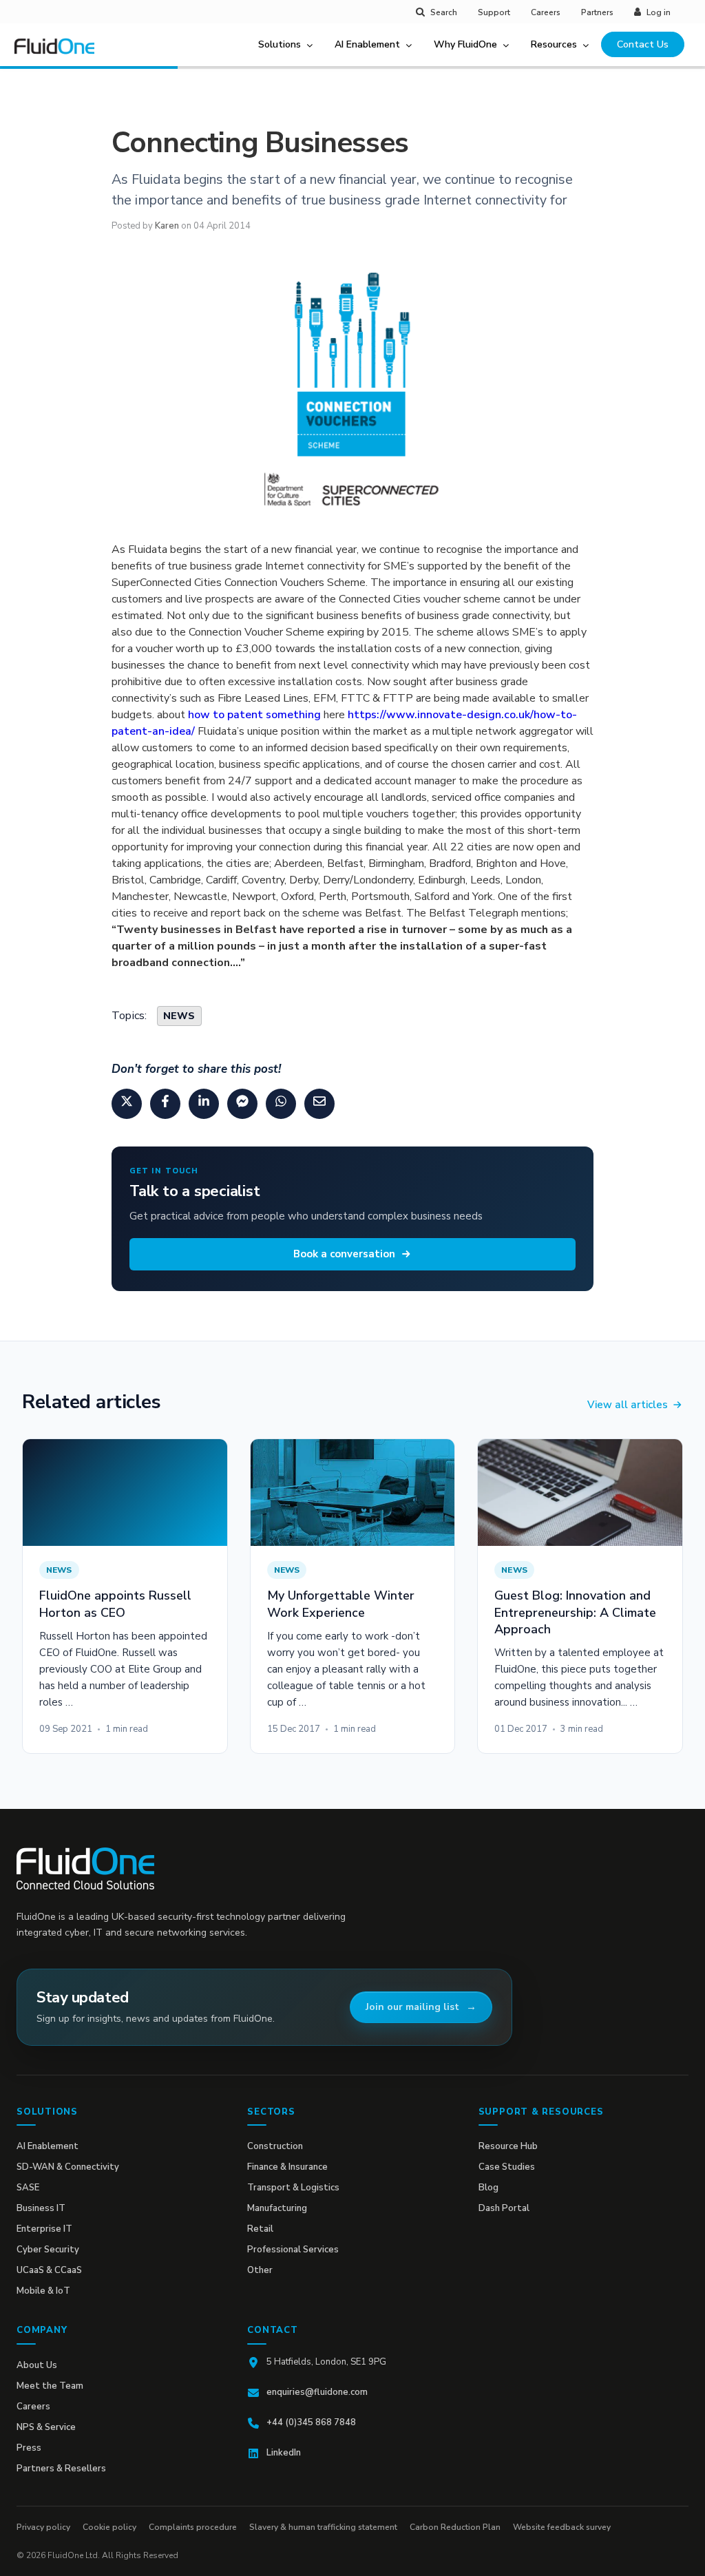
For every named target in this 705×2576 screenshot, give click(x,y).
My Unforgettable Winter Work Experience (341, 1604)
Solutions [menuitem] (280, 44)
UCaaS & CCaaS (49, 2270)
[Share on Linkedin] (204, 1104)
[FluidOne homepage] (85, 1868)
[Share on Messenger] (242, 1104)
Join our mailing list (412, 2007)
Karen (167, 226)
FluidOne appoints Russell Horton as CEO (115, 1604)
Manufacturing (277, 2208)
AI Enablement (48, 2146)
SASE (28, 2188)
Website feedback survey (562, 2527)
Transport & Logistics (293, 2188)
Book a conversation (344, 1254)
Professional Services (293, 2250)
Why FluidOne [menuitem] (465, 44)
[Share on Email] (319, 1104)
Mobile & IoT (43, 2291)
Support (494, 12)
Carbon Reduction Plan (455, 2527)
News (179, 1016)
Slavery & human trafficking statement (323, 2527)
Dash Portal (504, 2208)
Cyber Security (48, 2250)
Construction (275, 2146)
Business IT (41, 2208)
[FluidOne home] (59, 54)
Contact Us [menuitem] (643, 44)
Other (260, 2270)
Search (444, 12)
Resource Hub (508, 2146)
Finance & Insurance (287, 2167)
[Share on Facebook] (165, 1104)
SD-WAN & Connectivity (68, 2167)
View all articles (628, 1405)
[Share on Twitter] (127, 1104)
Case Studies (507, 2167)
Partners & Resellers (61, 2469)
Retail (260, 2229)
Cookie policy (109, 2527)
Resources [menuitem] (554, 44)
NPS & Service (46, 2427)
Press (29, 2448)
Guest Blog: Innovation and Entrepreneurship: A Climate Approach (575, 1612)
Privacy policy (43, 2527)
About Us (37, 2365)
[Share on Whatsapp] (281, 1104)
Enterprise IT (44, 2229)
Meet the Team (50, 2386)
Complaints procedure (193, 2527)
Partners (597, 12)
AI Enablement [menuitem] (367, 44)
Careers (546, 12)
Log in (659, 12)
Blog (488, 2188)
